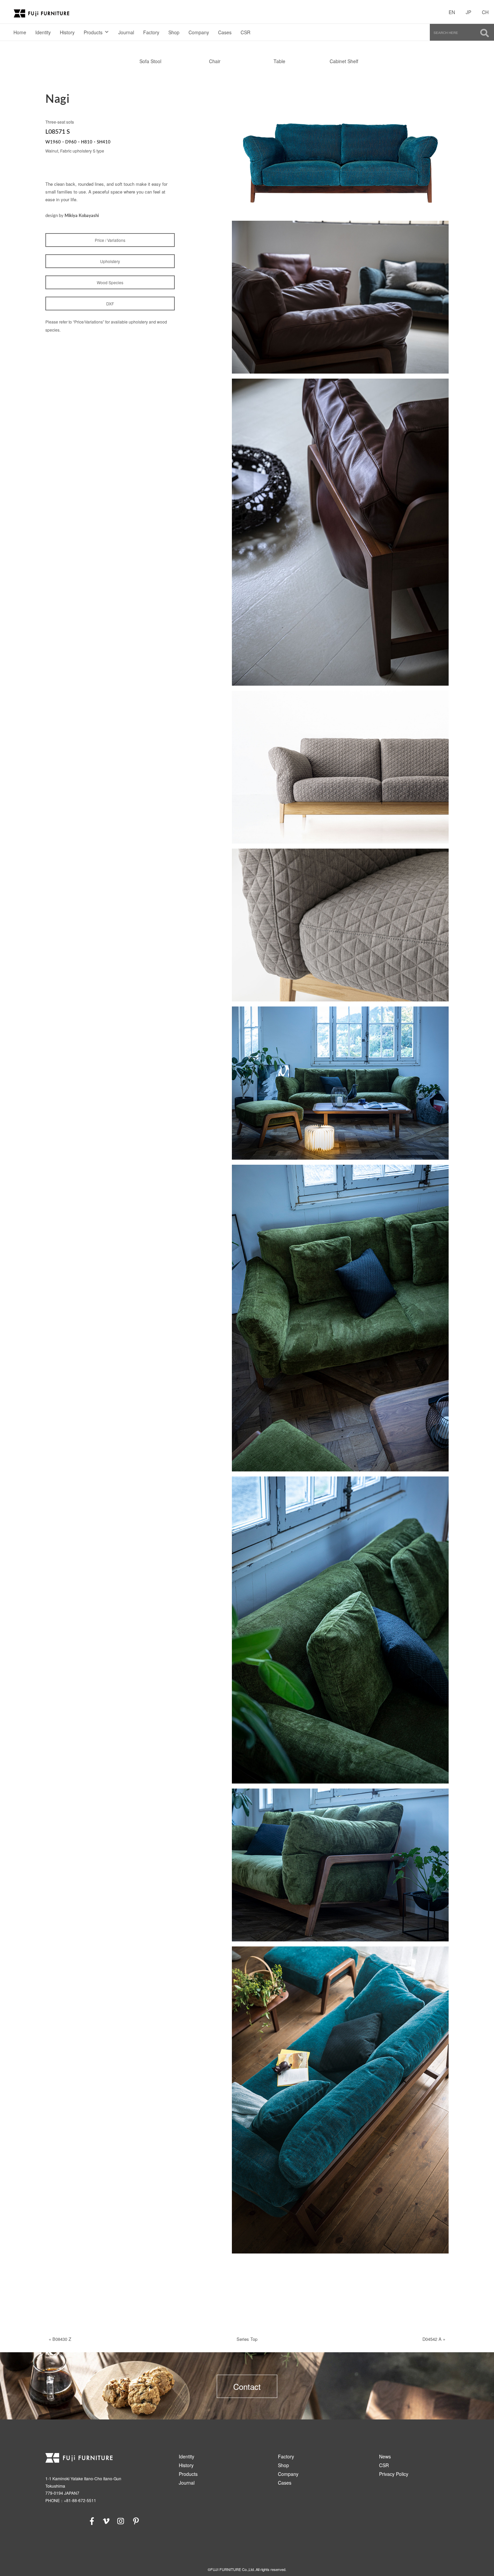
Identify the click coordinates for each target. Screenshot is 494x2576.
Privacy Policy (394, 2474)
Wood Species (110, 282)
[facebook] (92, 2520)
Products (93, 32)
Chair (215, 61)
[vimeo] (106, 2520)
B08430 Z (62, 2339)
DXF (110, 304)
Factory (151, 32)
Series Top (247, 2339)
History (67, 32)
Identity (43, 32)
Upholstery (110, 261)
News (385, 2456)
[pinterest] (136, 2520)
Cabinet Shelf (344, 61)
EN (452, 12)
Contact (247, 2386)
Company (199, 32)
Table (279, 61)
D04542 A (432, 2339)
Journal (126, 32)
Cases (225, 32)
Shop (174, 32)
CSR (245, 32)
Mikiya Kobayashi (82, 216)
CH (485, 12)
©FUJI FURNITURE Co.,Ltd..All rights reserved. (247, 2569)
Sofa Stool (150, 61)
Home (20, 32)
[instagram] (121, 2520)
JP (468, 12)
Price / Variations (110, 240)
